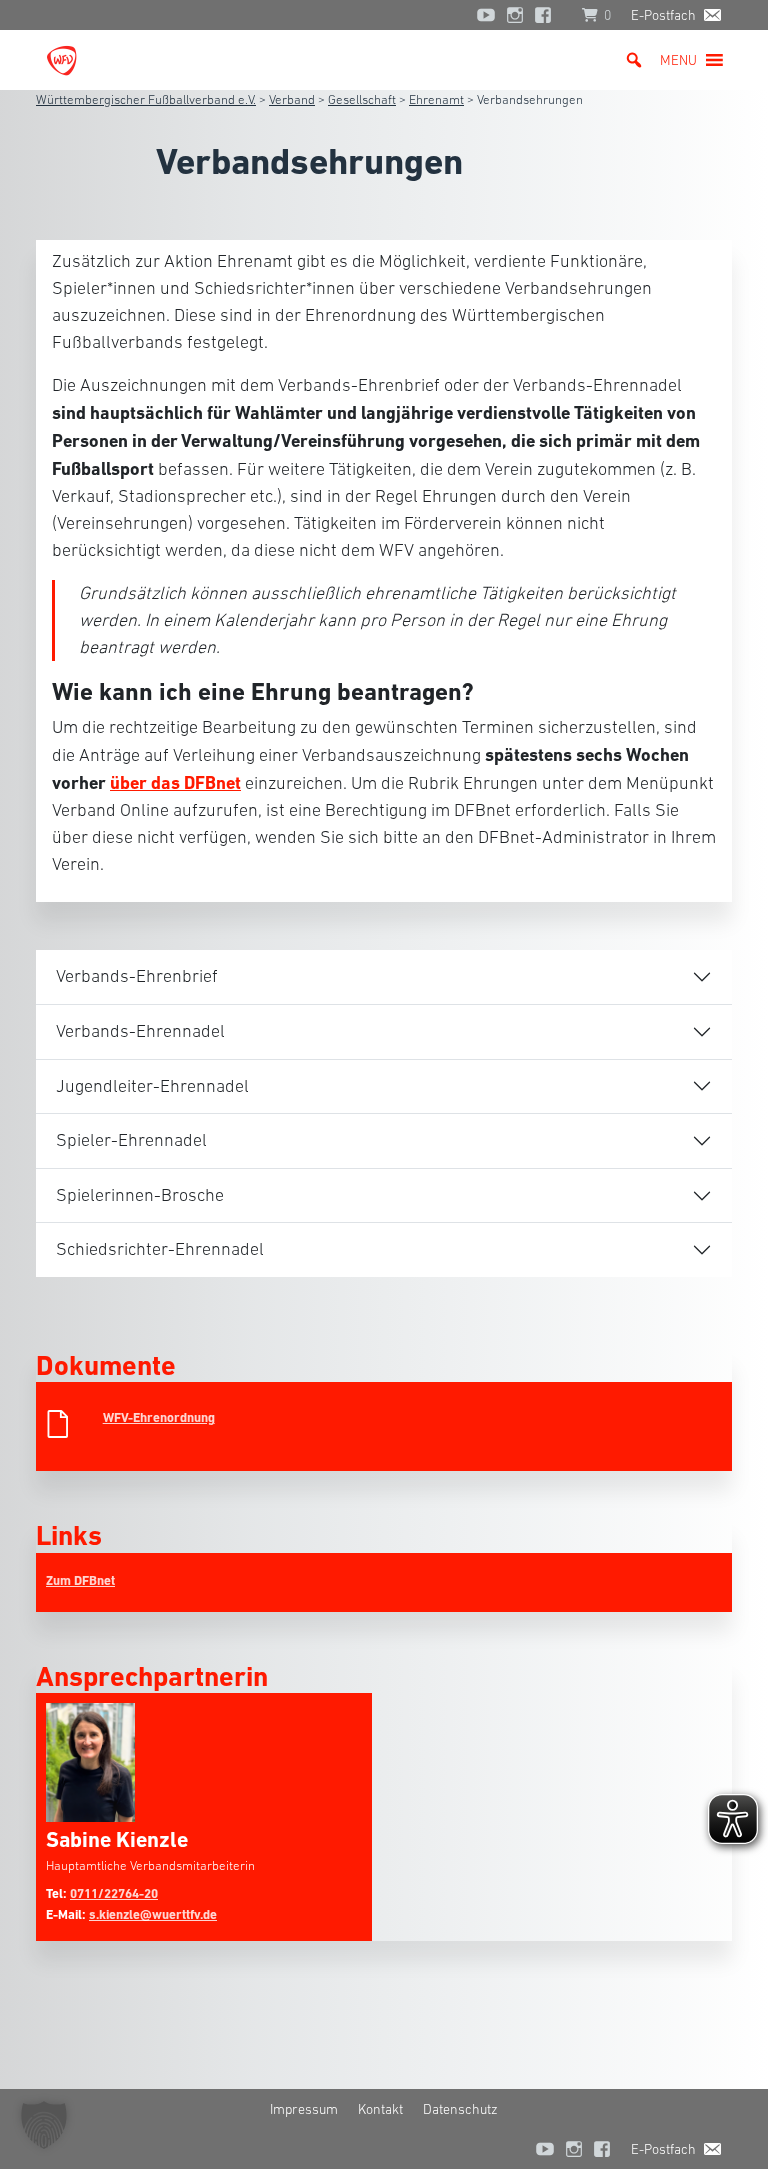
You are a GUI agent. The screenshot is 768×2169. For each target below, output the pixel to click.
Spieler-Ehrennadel (131, 1140)
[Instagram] (515, 15)
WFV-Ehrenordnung (159, 1417)
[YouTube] (486, 15)
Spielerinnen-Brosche (140, 1195)
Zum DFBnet (80, 1580)
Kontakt (380, 2109)
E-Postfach (663, 15)
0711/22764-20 (114, 1893)
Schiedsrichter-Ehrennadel (160, 1249)
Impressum (304, 2109)
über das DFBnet (175, 782)
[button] (678, 60)
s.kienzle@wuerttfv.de (153, 1914)
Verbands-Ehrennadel (140, 1031)
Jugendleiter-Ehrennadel (152, 1086)
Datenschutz (460, 2109)
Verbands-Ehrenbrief (137, 976)
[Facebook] (548, 15)
